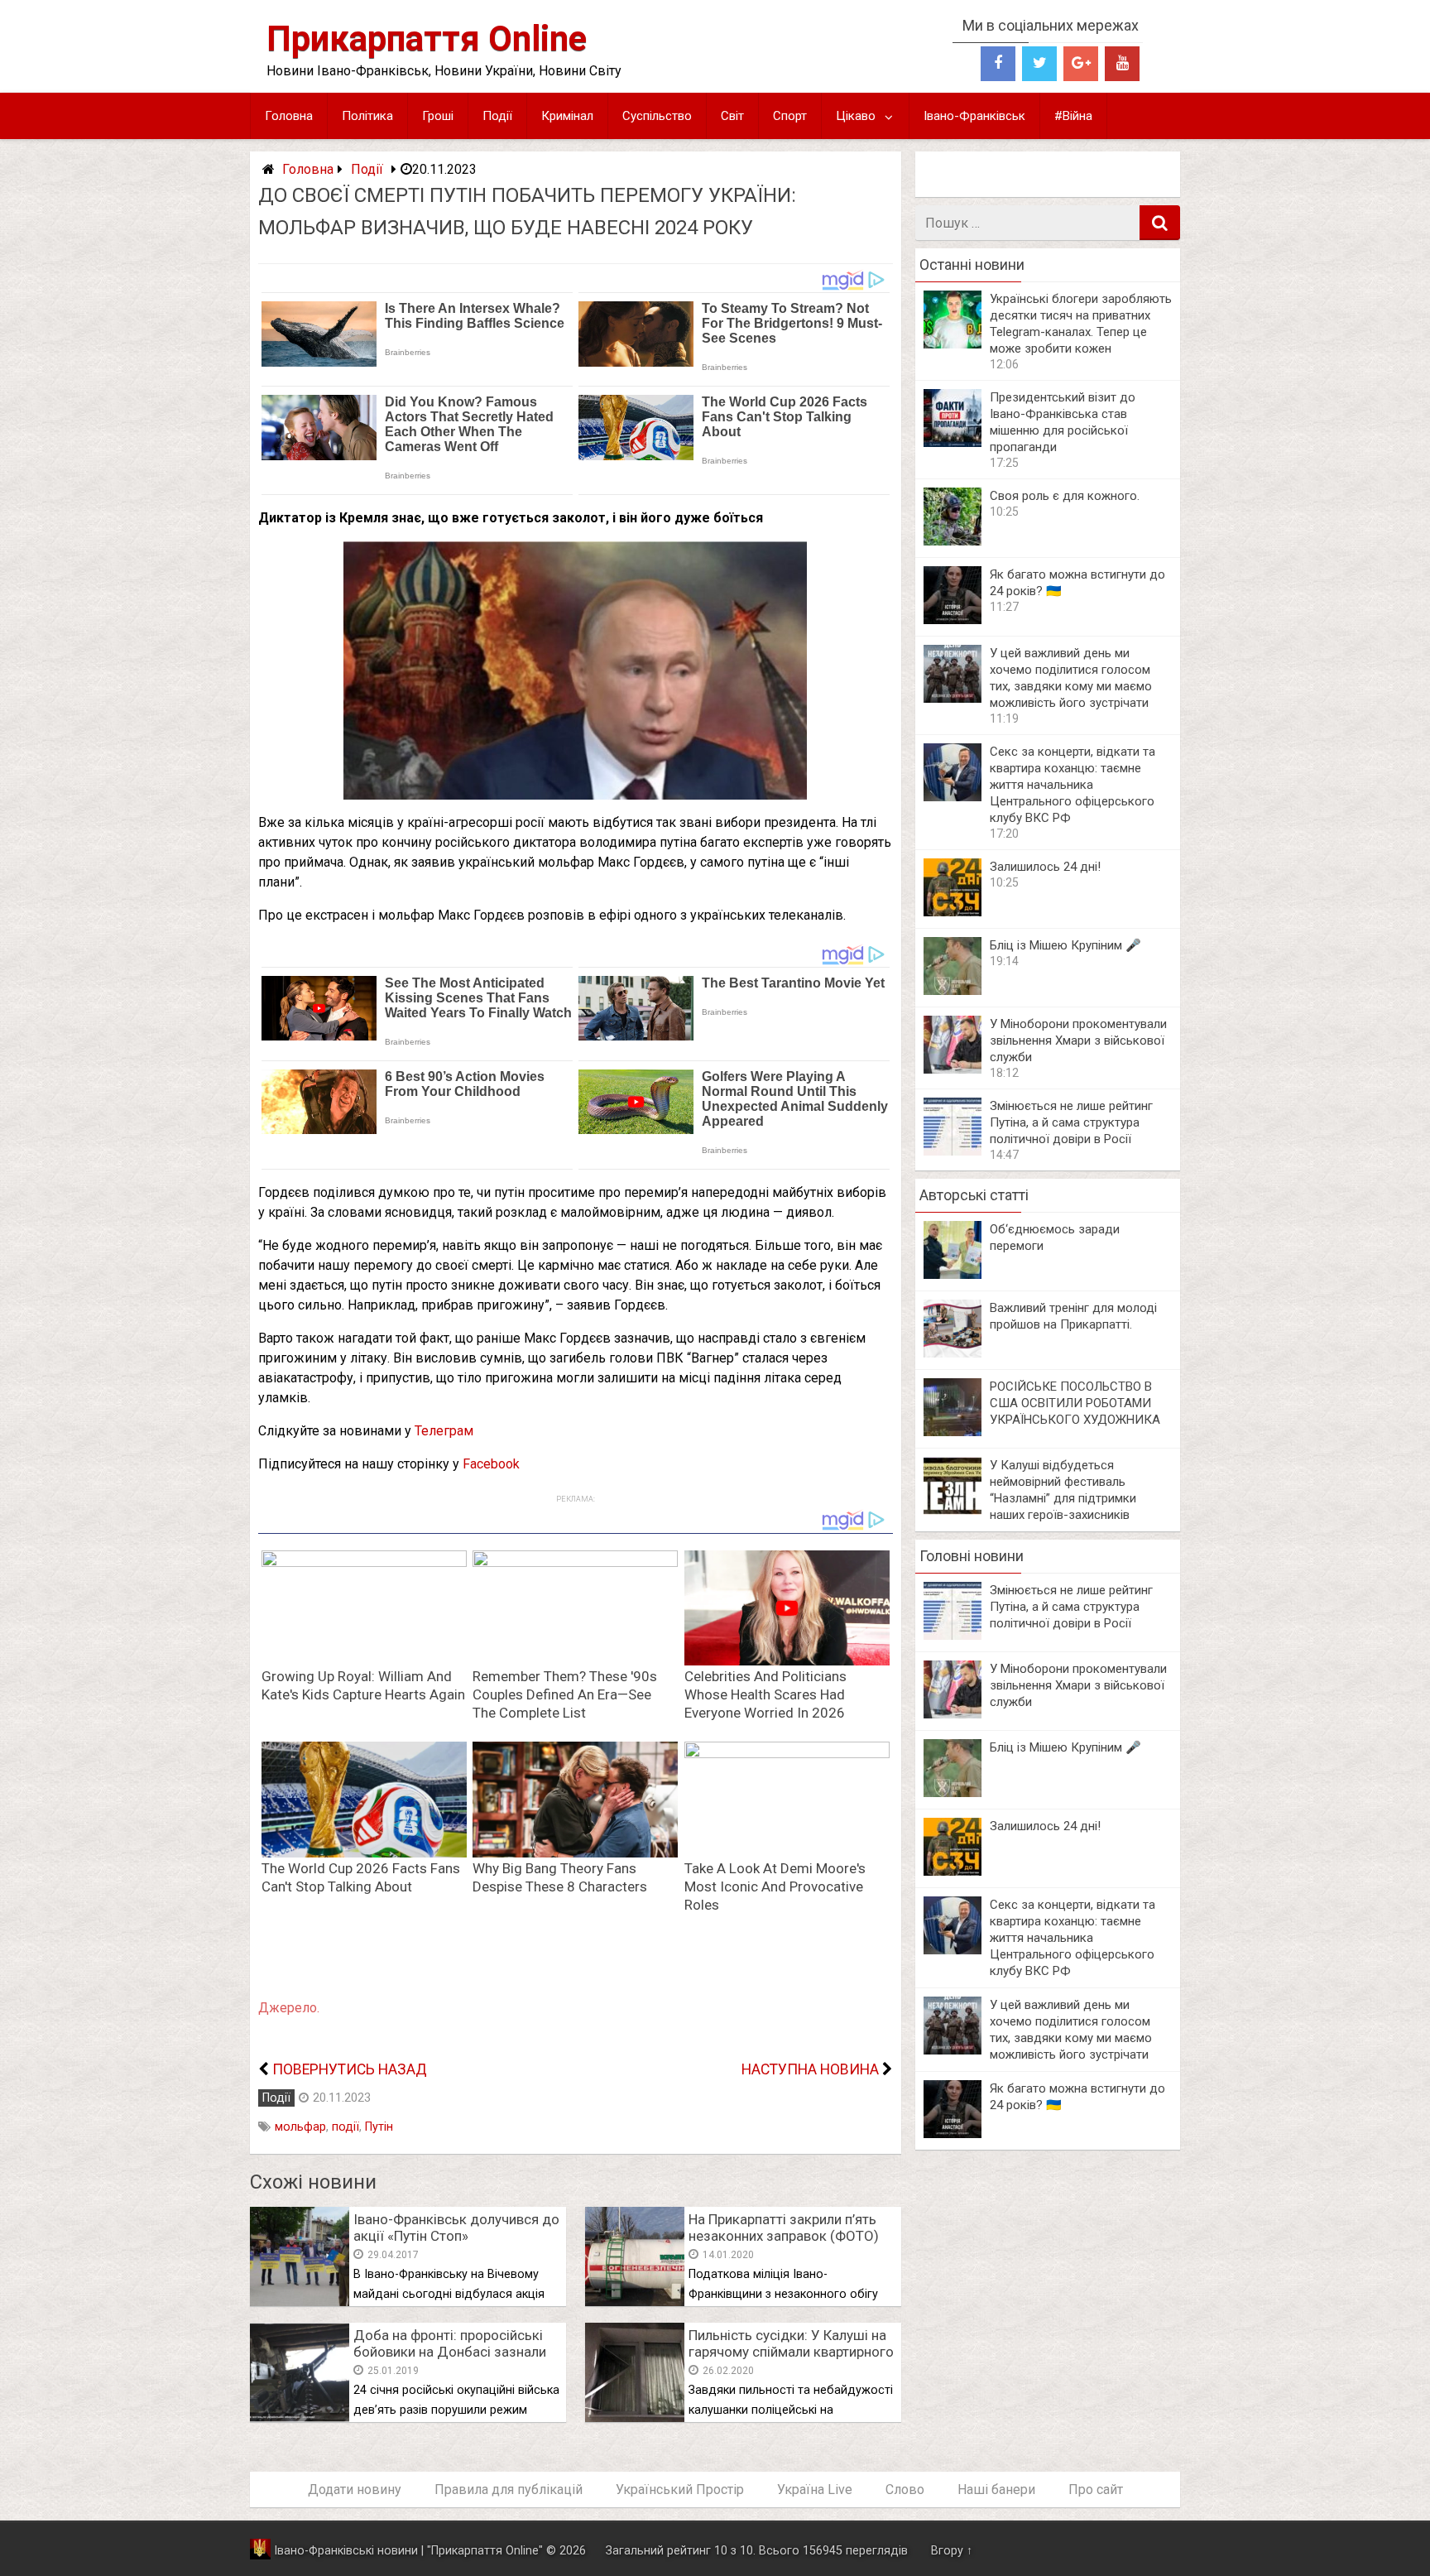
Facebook (491, 1464)
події (346, 2127)
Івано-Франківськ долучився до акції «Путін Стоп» (456, 2228)
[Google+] (1081, 64)
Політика (367, 116)
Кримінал (567, 116)
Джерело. (289, 2008)
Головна (289, 116)
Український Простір (680, 2489)
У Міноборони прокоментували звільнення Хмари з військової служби (1078, 1040)
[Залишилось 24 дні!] (953, 912)
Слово (905, 2489)
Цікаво (856, 116)
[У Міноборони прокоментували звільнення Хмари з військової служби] (953, 1069)
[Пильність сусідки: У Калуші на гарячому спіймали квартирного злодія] (635, 2417)
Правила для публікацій (509, 2489)
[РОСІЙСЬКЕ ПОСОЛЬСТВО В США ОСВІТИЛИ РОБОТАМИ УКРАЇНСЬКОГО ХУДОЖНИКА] (953, 1432)
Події (497, 116)
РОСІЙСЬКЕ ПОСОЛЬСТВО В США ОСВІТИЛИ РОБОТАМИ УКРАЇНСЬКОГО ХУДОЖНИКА (1075, 1403)
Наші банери (996, 2489)
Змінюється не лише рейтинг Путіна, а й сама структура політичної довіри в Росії (1071, 1122)
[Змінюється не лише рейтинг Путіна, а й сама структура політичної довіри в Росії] (953, 1151)
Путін (379, 2127)
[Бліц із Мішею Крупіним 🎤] (953, 990)
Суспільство (657, 116)
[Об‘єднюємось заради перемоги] (953, 1274)
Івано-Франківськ (974, 116)
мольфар (300, 2127)
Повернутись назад (350, 2069)
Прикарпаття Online (427, 38)
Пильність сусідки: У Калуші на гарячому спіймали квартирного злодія (791, 2352)
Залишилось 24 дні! (1045, 867)
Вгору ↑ (952, 2551)
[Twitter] (1039, 64)
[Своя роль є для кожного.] (953, 541)
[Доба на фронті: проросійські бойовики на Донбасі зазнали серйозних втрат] (300, 2417)
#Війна (1073, 116)
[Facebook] (998, 64)
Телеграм (444, 1431)
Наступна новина (810, 2069)
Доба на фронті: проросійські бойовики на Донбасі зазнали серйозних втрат (450, 2352)
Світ (732, 116)
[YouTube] (1122, 64)
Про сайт (1096, 2489)
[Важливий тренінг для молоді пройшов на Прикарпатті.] (953, 1353)
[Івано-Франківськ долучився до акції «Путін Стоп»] (300, 2302)
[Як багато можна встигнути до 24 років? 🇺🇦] (953, 620)
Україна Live (815, 2489)
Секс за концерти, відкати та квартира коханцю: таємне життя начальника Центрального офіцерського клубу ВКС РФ (1072, 785)
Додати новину (355, 2489)
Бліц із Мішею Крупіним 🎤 (1065, 945)
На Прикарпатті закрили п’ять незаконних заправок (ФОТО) (784, 2228)
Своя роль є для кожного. (1065, 496)
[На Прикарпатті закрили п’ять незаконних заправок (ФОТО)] (635, 2302)
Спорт (790, 116)
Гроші (438, 116)
